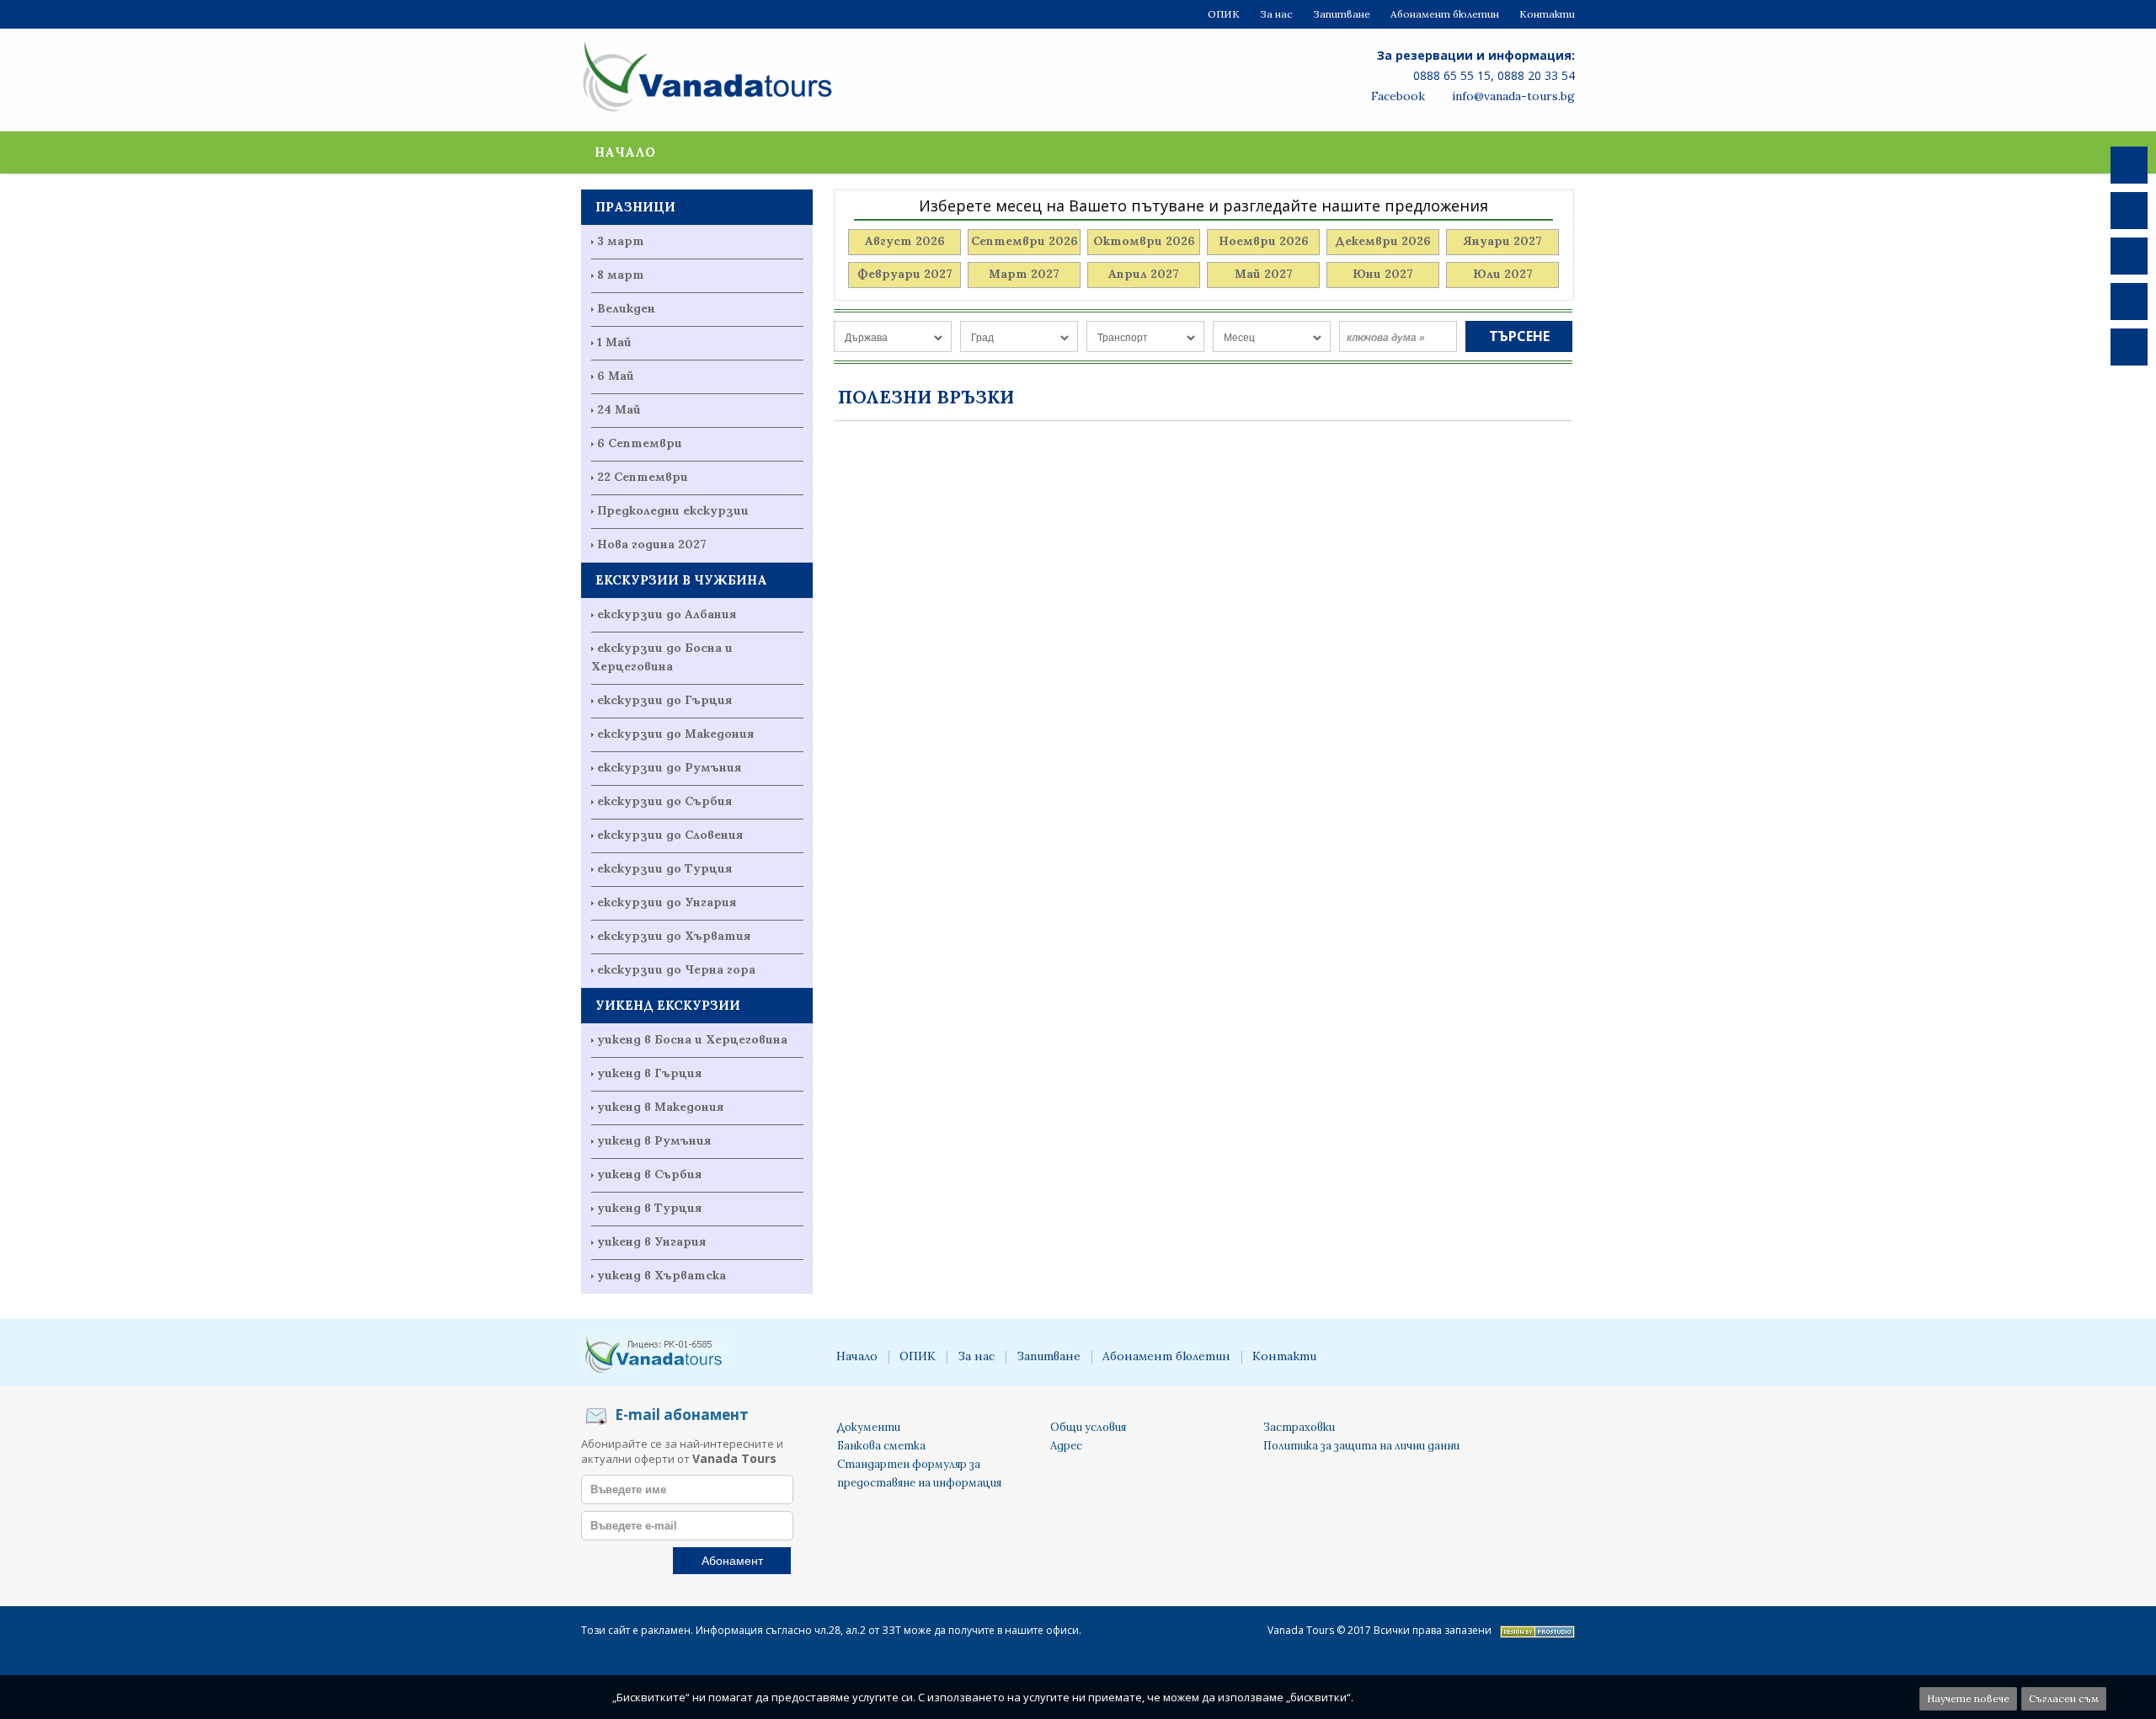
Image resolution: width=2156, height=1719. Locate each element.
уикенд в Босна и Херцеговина (692, 1039)
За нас (1276, 14)
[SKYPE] (2129, 256)
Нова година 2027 (652, 544)
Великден (626, 308)
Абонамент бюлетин (1445, 14)
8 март (621, 275)
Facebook (1396, 96)
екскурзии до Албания (667, 614)
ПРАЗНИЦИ (635, 207)
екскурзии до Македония (675, 734)
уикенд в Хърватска (662, 1275)
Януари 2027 (1502, 241)
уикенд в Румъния (654, 1140)
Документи (869, 1427)
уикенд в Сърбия (649, 1174)
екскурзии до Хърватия (674, 936)
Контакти (1547, 14)
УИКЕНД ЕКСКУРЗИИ (668, 1005)
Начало (625, 152)
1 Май (614, 342)
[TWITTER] (2129, 211)
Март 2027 (1024, 274)
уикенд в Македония (660, 1107)
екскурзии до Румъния (669, 767)
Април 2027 (1144, 274)
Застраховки (1299, 1427)
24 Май (619, 409)
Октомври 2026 (1144, 241)
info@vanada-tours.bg (1512, 96)
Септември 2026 (1025, 241)
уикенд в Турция (649, 1208)
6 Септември (640, 443)
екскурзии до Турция (664, 868)
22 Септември (643, 477)
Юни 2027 (1383, 274)
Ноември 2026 (1264, 241)
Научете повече (1968, 1698)
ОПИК (1224, 14)
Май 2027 (1264, 274)
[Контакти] (2129, 347)
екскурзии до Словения (670, 835)
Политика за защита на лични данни (1361, 1446)
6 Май (616, 376)
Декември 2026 (1383, 241)
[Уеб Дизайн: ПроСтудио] (1537, 1634)
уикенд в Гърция (649, 1073)
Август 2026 (905, 241)
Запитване (1342, 14)
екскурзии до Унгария (667, 902)
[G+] (2129, 302)
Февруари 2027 (905, 274)
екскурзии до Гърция (664, 700)
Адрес (1066, 1446)
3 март (621, 241)
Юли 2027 (1503, 274)
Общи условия (1088, 1427)
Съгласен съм (2064, 1698)
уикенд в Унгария (651, 1241)
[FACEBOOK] (2129, 165)
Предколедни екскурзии (673, 510)
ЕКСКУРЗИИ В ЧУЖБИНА (681, 580)
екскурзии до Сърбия (664, 801)
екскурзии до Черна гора (676, 969)
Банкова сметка (881, 1446)
